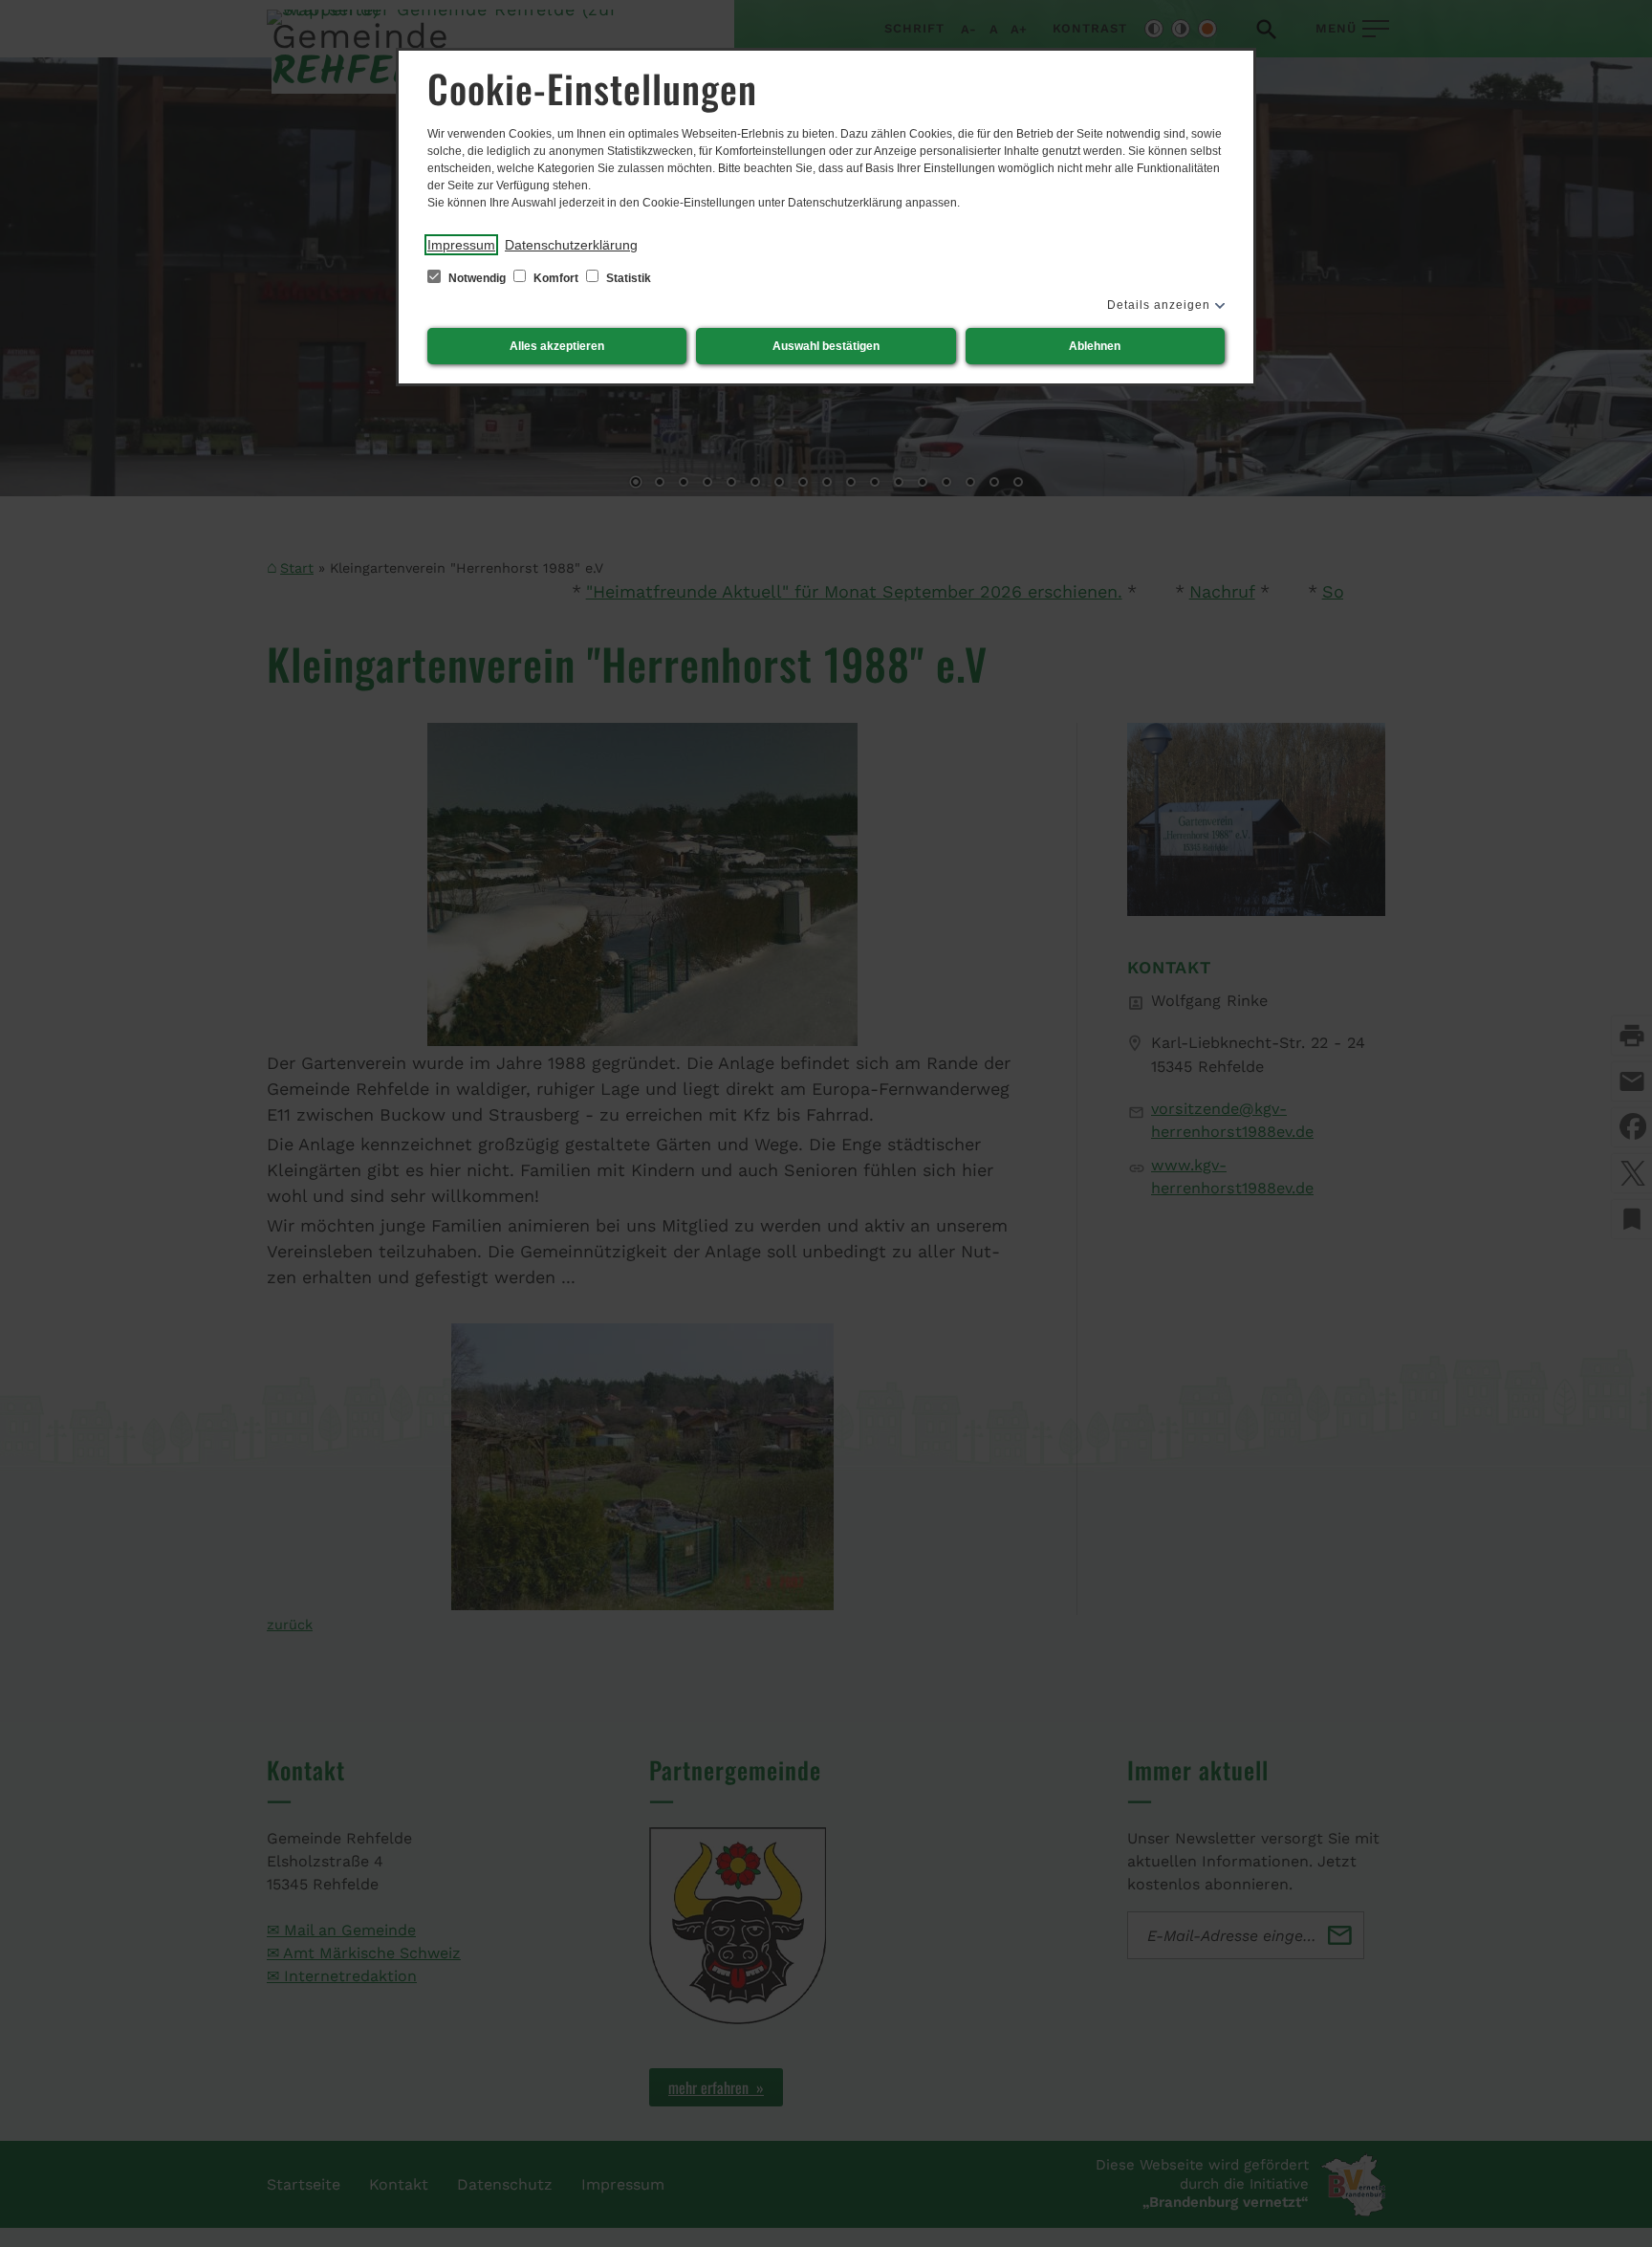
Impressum (461, 245)
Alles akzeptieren (557, 346)
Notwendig (477, 278)
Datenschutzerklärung (571, 245)
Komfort (556, 278)
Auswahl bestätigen (826, 346)
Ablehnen (1095, 346)
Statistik (627, 278)
